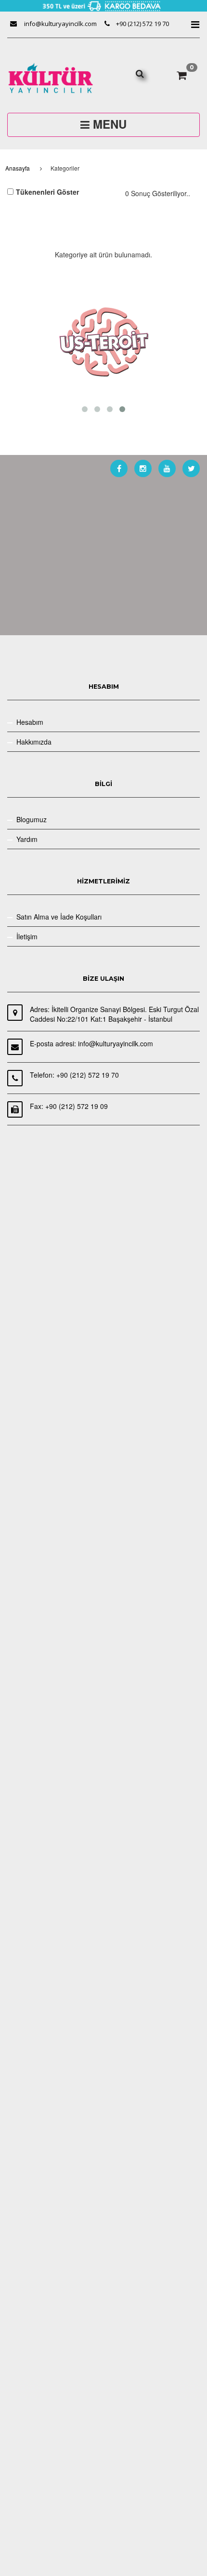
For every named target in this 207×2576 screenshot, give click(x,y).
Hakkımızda (34, 742)
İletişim (27, 936)
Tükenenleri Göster (47, 192)
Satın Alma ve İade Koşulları (59, 917)
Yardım (27, 839)
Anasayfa (18, 168)
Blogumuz (32, 819)
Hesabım (30, 722)
